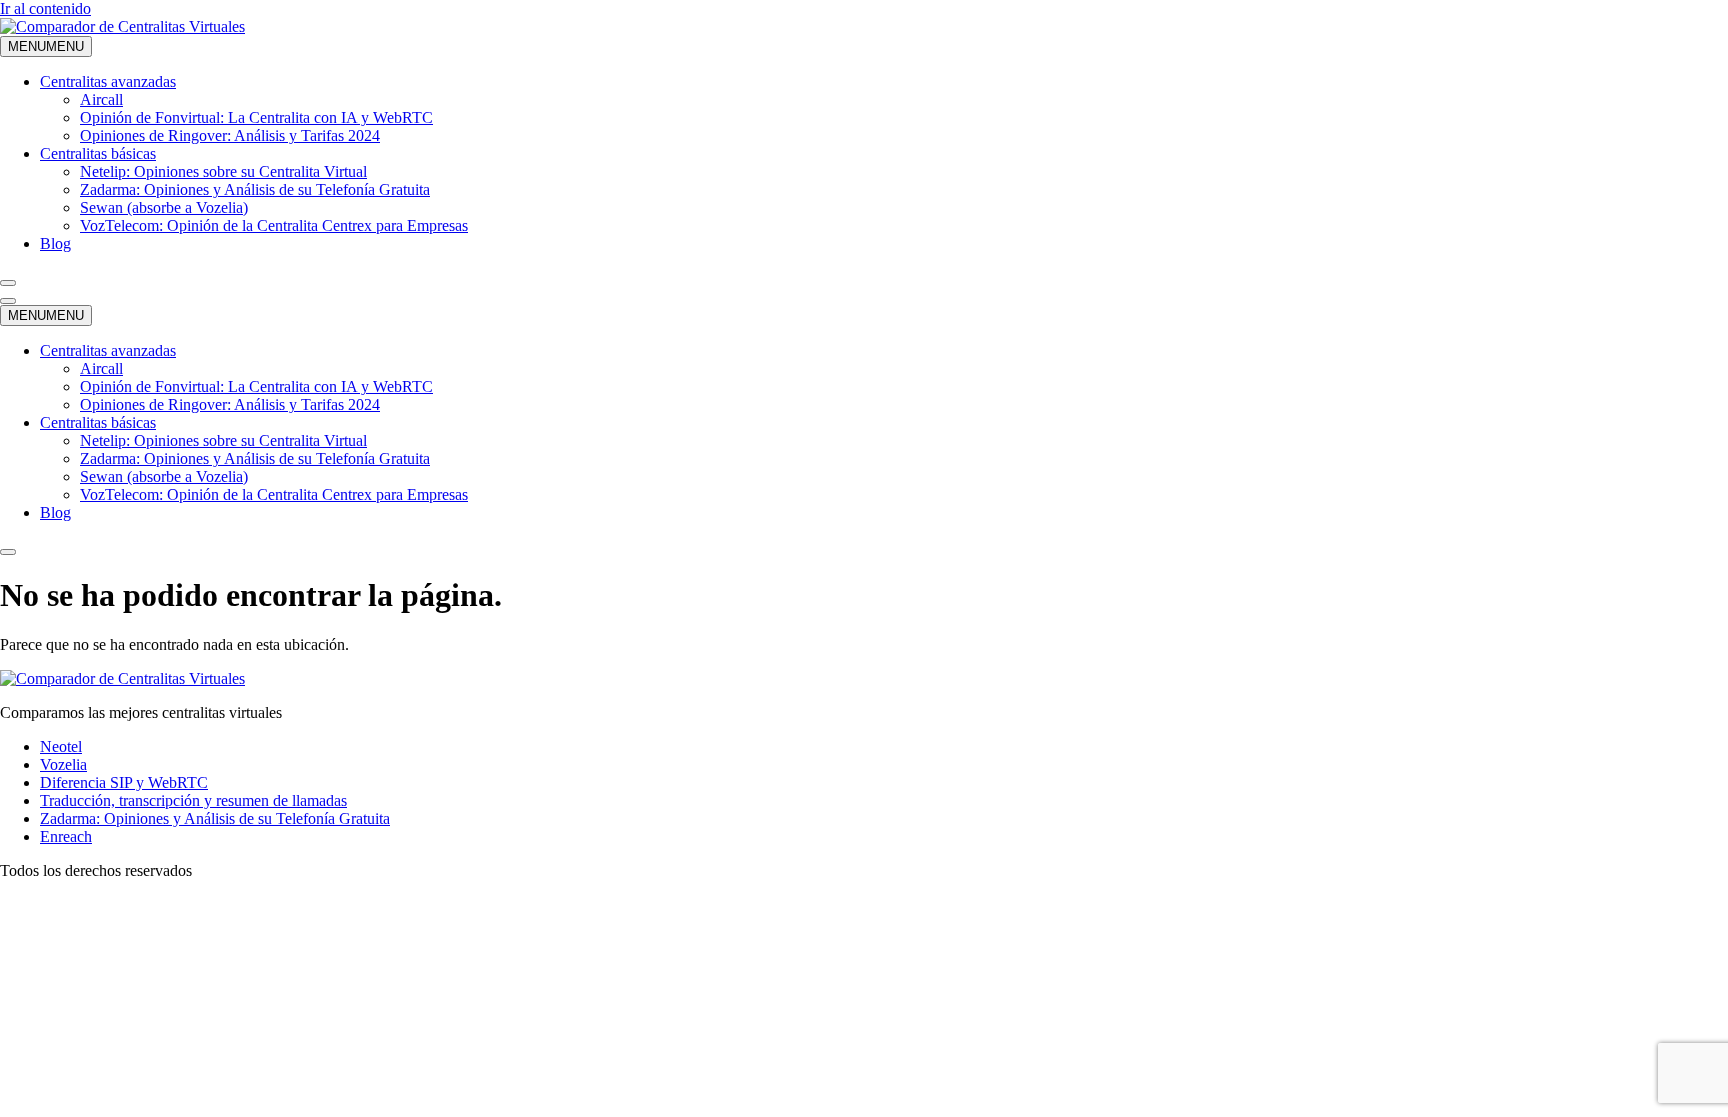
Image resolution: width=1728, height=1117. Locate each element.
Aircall (101, 99)
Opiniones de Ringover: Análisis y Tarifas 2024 (230, 135)
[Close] (8, 283)
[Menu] (8, 301)
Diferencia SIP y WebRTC (124, 782)
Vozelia (63, 764)
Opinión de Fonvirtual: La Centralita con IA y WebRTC (256, 117)
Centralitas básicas (98, 153)
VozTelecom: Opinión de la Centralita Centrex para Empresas (274, 225)
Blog (55, 243)
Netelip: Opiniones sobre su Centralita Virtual (223, 171)
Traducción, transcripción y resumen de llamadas (193, 800)
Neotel (61, 746)
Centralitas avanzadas (108, 81)
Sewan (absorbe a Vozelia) (164, 207)
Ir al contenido (45, 8)
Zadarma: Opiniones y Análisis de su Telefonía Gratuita (255, 189)
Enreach (66, 836)
